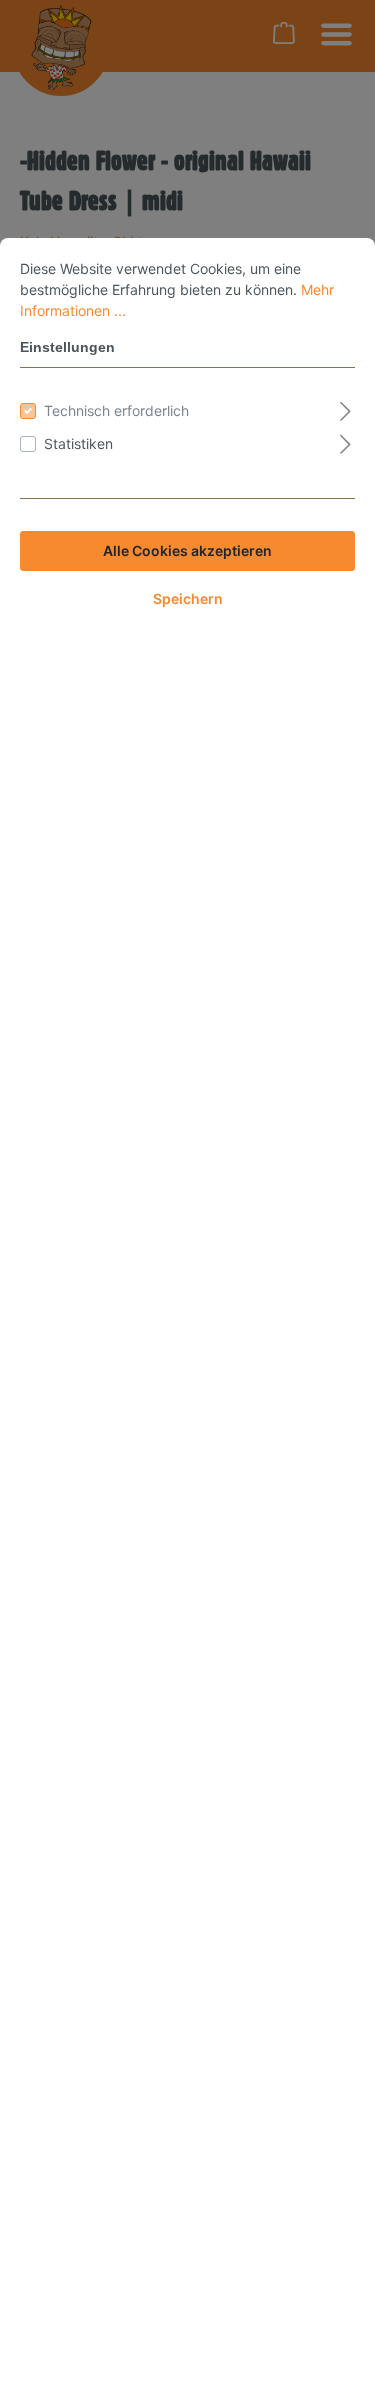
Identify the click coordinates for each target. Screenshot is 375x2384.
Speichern (188, 598)
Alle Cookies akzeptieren (187, 550)
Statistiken (78, 443)
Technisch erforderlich (116, 410)
